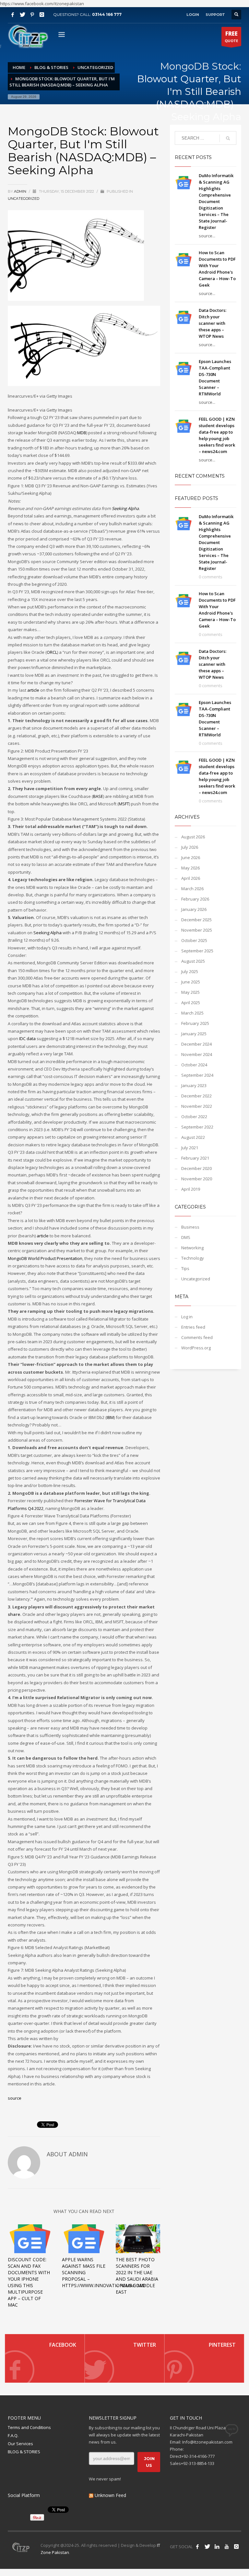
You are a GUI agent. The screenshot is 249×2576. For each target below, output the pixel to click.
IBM (110, 1417)
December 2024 (196, 1044)
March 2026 (192, 889)
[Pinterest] (32, 15)
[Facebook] (13, 15)
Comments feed (197, 1337)
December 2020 (196, 1168)
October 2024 (194, 1065)
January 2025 (194, 1034)
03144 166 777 (107, 14)
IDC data (27, 1038)
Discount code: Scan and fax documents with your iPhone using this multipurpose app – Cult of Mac (29, 2282)
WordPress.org (196, 1348)
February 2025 (195, 1023)
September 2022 (197, 1127)
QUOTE (231, 36)
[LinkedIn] (217, 2547)
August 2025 (193, 961)
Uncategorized (24, 199)
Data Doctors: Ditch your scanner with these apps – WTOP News (213, 323)
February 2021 (195, 1158)
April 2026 (191, 878)
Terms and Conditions (29, 2427)
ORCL (52, 652)
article (33, 690)
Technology (193, 1258)
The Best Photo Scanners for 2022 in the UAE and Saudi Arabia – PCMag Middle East (137, 2276)
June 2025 (191, 982)
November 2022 (197, 1106)
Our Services (20, 2444)
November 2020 (197, 1179)
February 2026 (195, 899)
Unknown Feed (110, 2495)
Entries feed (193, 1327)
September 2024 (197, 1075)
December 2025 (196, 920)
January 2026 (194, 909)
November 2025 (197, 930)
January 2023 (194, 1085)
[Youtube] (227, 2547)
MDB (82, 433)
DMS (186, 1237)
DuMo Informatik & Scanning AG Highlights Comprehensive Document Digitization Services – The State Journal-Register (216, 201)
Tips (185, 1268)
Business (190, 1227)
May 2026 (190, 868)
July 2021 (190, 1148)
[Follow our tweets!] (207, 2547)
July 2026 (190, 847)
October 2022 (194, 1117)
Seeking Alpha (125, 508)
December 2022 (196, 1096)
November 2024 (197, 1054)
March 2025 (192, 1013)
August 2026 (193, 837)
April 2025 (191, 1003)
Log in (187, 1317)
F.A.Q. (13, 2435)
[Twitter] (22, 15)
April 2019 (191, 1189)
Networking (192, 1248)
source (15, 2098)
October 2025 (194, 940)
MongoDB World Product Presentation (45, 1258)
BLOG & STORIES (24, 2452)
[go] (228, 138)
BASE (98, 796)
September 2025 (197, 951)
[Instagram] (42, 15)
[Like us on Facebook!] (197, 2547)
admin (21, 191)
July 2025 (190, 971)
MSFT (124, 804)
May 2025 (190, 992)
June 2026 (191, 857)
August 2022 (193, 1137)
